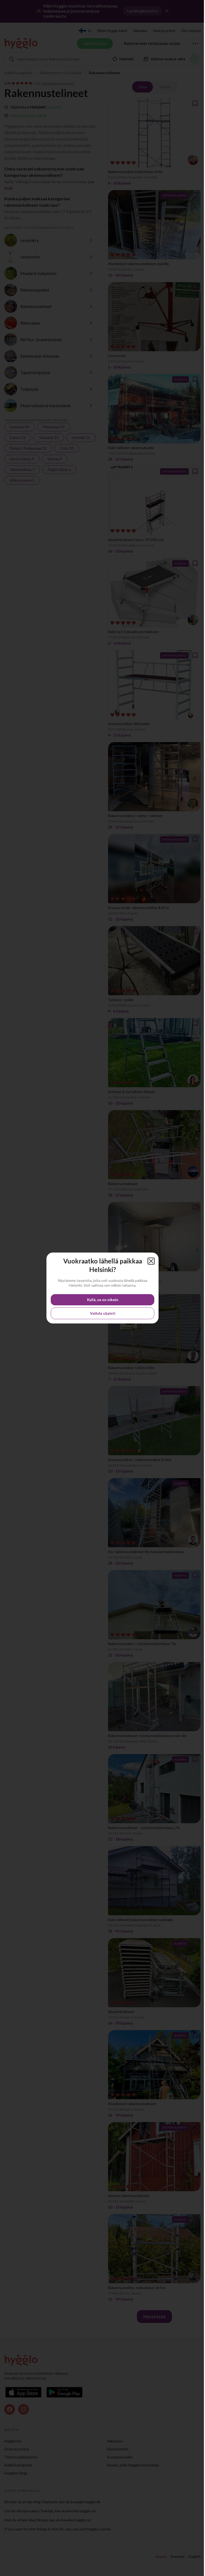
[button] (151, 1261)
